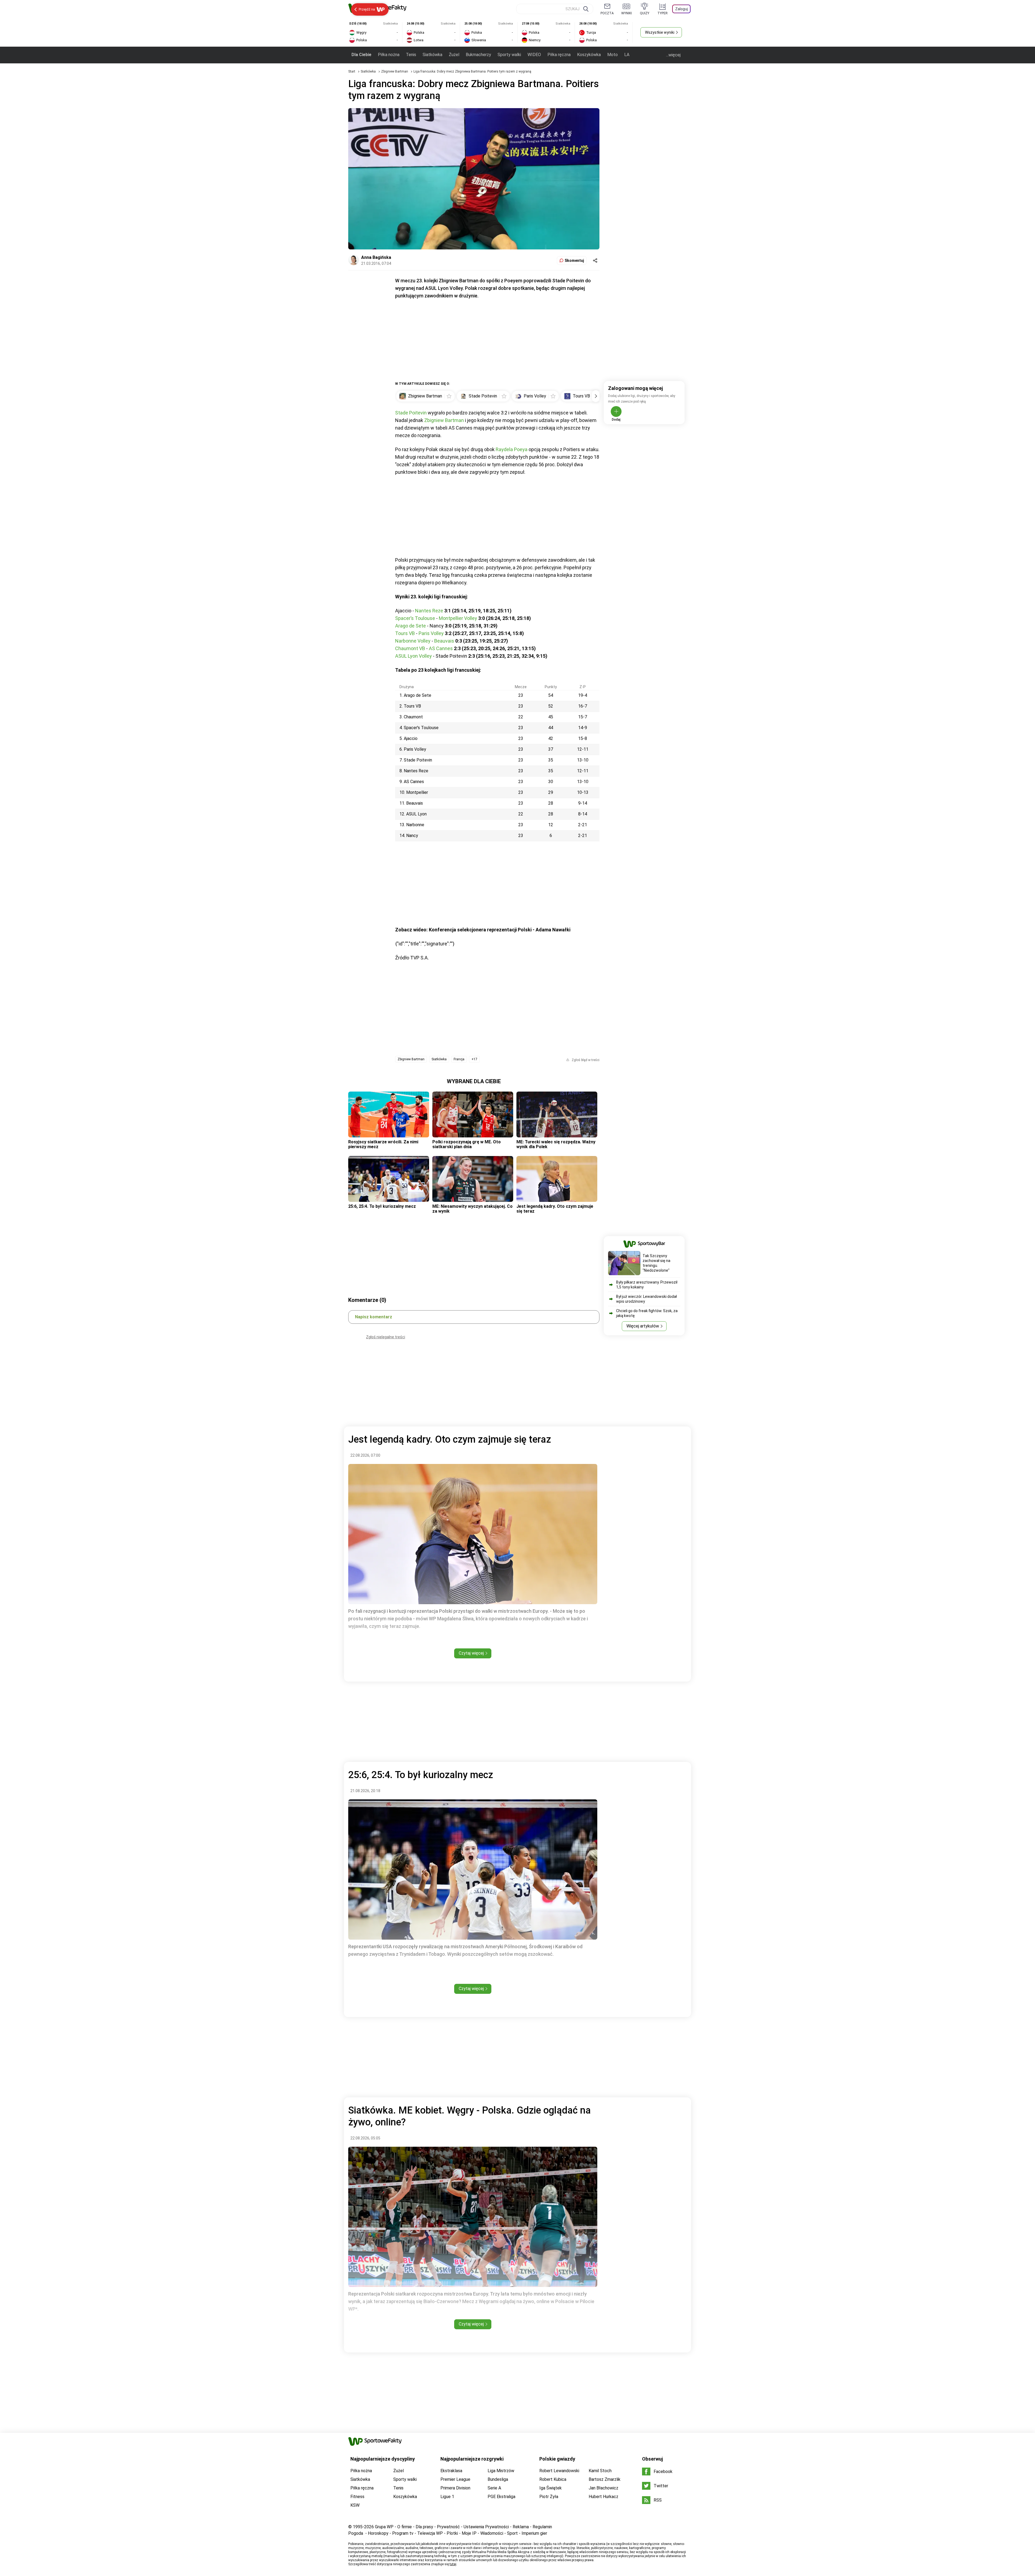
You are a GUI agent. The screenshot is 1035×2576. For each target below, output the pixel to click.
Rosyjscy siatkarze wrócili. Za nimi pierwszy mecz (383, 1144)
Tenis (411, 55)
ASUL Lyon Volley (413, 656)
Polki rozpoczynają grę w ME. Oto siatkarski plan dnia (467, 1144)
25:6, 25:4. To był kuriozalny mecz (382, 1206)
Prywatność (448, 2527)
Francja (459, 1059)
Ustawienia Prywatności (486, 2527)
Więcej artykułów (643, 1326)
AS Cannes (441, 648)
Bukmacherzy (478, 55)
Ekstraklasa (451, 2471)
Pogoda (356, 2533)
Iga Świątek (551, 2488)
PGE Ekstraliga (501, 2497)
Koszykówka (589, 55)
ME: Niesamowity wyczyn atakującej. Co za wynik (472, 1209)
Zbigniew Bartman (395, 71)
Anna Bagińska (376, 257)
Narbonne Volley (413, 641)
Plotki (452, 2533)
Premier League (455, 2479)
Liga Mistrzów (501, 2471)
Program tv (403, 2533)
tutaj (453, 2564)
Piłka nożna (389, 55)
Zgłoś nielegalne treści (386, 1337)
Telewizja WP (430, 2533)
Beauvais (444, 641)
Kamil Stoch (600, 2471)
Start (352, 71)
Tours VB (405, 633)
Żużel (454, 55)
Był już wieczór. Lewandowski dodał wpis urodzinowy (646, 1299)
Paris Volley (431, 633)
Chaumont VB (410, 648)
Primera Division (455, 2488)
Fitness (357, 2497)
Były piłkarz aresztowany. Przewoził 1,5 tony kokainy (647, 1285)
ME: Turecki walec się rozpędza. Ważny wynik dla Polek (556, 1144)
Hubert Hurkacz (603, 2497)
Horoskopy (378, 2533)
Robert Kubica (553, 2479)
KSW (355, 2505)
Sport (512, 2533)
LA (627, 55)
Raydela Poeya (512, 449)
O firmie (405, 2527)
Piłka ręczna (559, 55)
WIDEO (534, 55)
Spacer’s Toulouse (415, 618)
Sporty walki (509, 55)
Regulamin (542, 2527)
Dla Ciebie (361, 55)
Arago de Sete (410, 626)
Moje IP (469, 2533)
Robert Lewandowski (559, 2471)
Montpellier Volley (458, 618)
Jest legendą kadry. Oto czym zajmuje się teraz (555, 1209)
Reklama (521, 2527)
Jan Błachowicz (603, 2488)
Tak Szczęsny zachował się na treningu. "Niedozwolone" (656, 1263)
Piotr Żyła (549, 2497)
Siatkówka (432, 55)
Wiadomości (492, 2533)
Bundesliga (498, 2479)
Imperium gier (534, 2533)
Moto (613, 55)
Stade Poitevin (411, 413)
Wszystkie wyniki (660, 32)
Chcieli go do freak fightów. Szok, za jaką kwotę (647, 1313)
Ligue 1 (447, 2497)
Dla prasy (424, 2527)
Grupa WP (384, 2527)
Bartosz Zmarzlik (605, 2479)
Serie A (494, 2488)
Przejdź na (367, 9)
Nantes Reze (429, 611)
